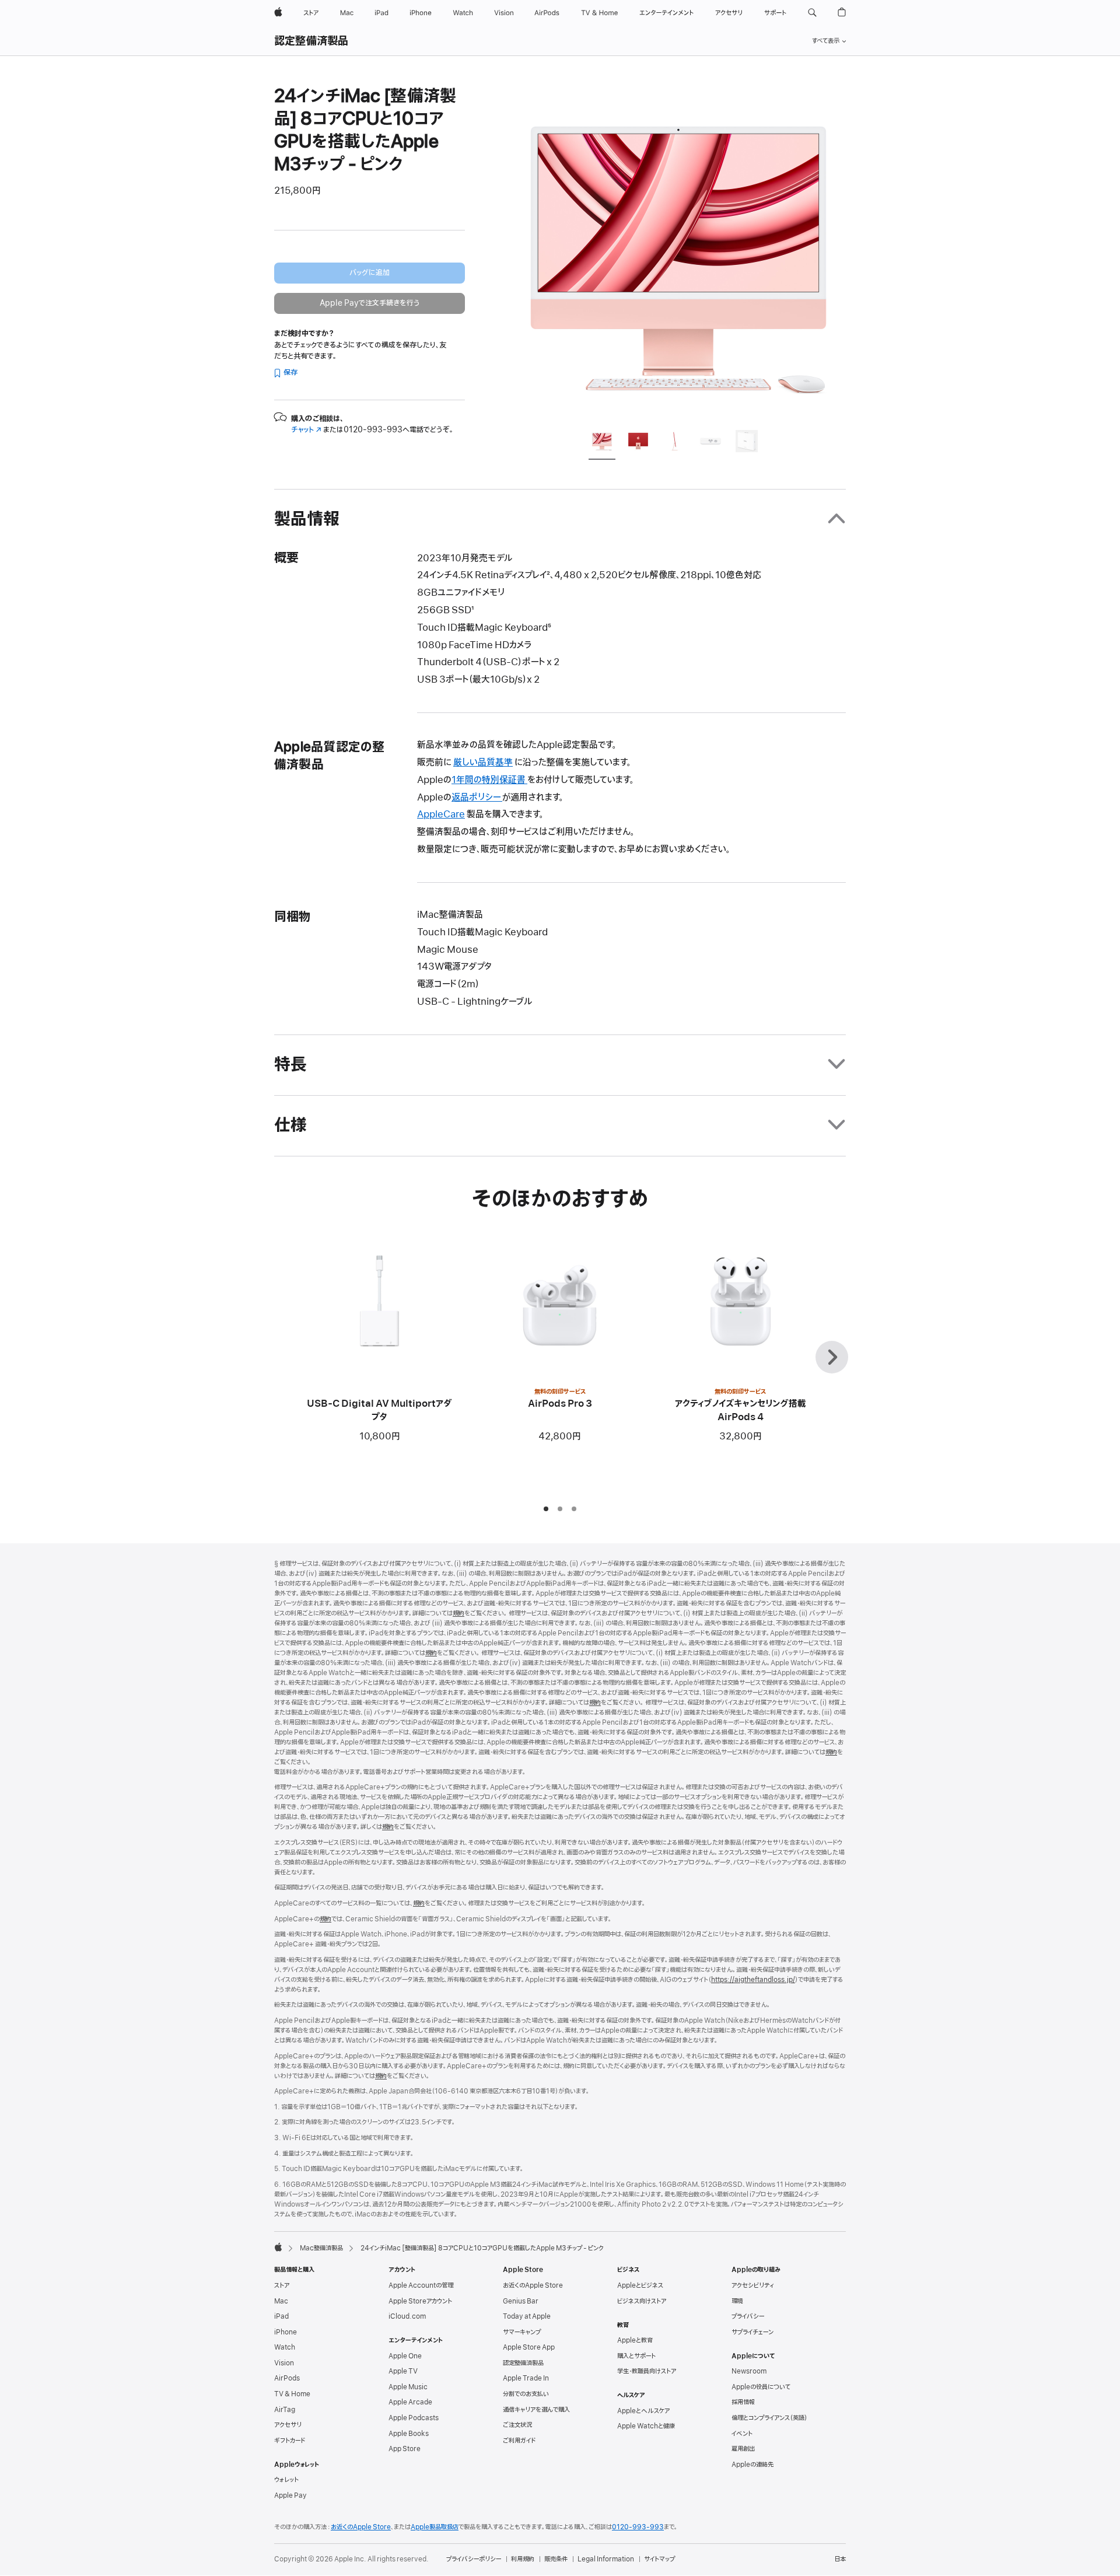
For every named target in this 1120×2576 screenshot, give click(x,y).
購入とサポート (636, 2356)
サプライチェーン (752, 2332)
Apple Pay (290, 2495)
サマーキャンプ (522, 2332)
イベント (742, 2434)
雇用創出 (743, 2449)
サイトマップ (659, 2559)
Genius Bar (521, 2301)
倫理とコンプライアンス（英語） (769, 2418)
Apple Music (408, 2387)
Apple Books (409, 2434)
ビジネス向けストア (642, 2301)
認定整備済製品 (311, 41)
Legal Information (606, 2559)
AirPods (287, 2378)
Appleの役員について (761, 2387)
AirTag (285, 2410)
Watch (285, 2347)
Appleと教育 (635, 2340)
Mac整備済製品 (321, 2248)
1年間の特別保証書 (489, 780)
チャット (306, 430)
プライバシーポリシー (474, 2559)
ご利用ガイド (519, 2441)
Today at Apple (527, 2316)
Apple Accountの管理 (421, 2285)
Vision (284, 2363)
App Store (405, 2449)
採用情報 (743, 2402)
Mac (281, 2301)
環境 (737, 2301)
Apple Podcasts (414, 2418)
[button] (812, 13)
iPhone (286, 2332)
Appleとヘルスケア (643, 2411)
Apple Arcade (410, 2402)
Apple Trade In (526, 2378)
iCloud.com (407, 2316)
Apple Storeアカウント (420, 2301)
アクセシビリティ (753, 2285)
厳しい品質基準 (483, 763)
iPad (281, 2316)
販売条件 (556, 2559)
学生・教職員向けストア (647, 2371)
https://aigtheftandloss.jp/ (753, 1980)
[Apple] (278, 2247)
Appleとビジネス (640, 2285)
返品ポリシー (477, 798)
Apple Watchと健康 (646, 2426)
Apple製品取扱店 (435, 2527)
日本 (840, 2559)
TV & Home (292, 2394)
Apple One (405, 2356)
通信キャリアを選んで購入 (536, 2410)
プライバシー (748, 2316)
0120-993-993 (638, 2527)
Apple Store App (529, 2347)
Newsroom (749, 2371)
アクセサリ (288, 2425)
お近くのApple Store (533, 2285)
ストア (282, 2285)
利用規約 (523, 2559)
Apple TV (403, 2371)
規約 (459, 1613)
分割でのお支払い (526, 2394)
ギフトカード (290, 2441)
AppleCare (441, 815)
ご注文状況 (517, 2425)
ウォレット (286, 2480)
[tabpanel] (679, 252)
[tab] (602, 443)
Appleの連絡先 (752, 2465)
